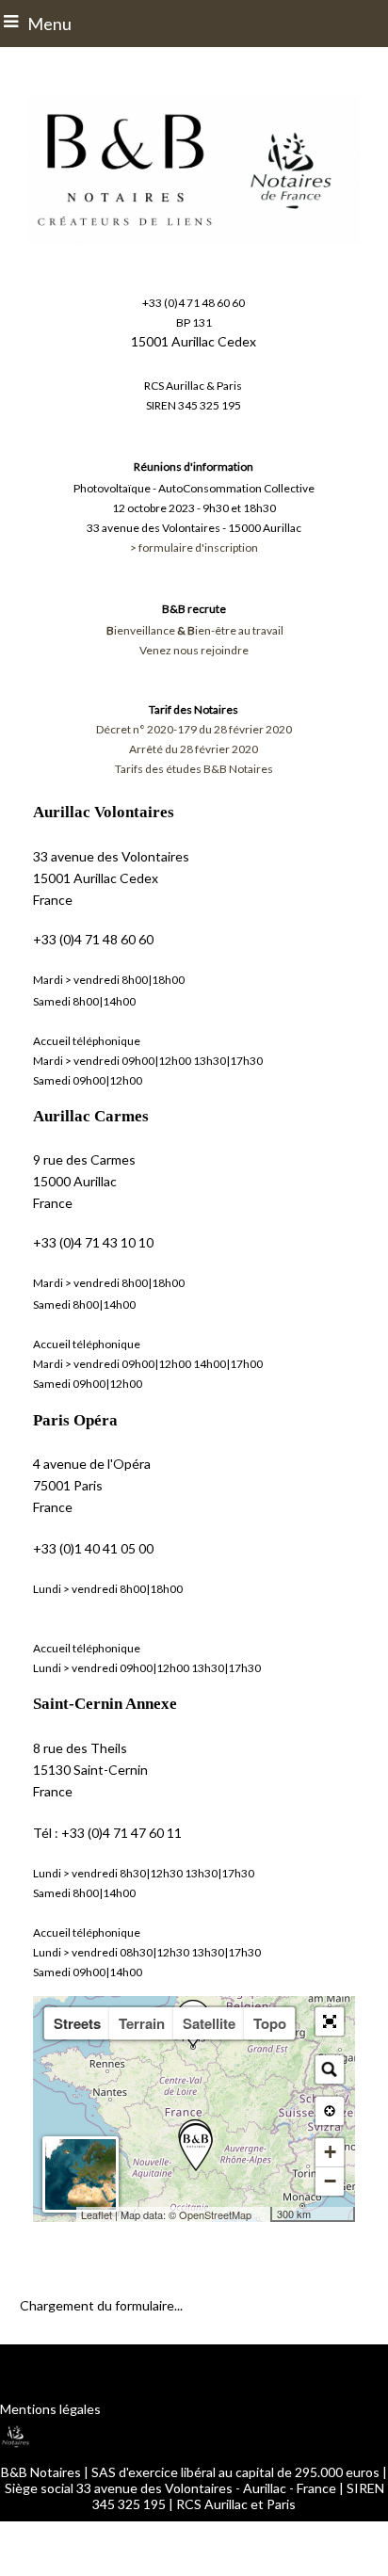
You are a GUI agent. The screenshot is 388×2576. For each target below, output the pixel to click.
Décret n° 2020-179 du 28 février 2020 (194, 729)
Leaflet (97, 2214)
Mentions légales (50, 2409)
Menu (49, 24)
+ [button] (330, 2152)
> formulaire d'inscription (194, 547)
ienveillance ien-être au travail (195, 630)
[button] (330, 2021)
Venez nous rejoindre (194, 650)
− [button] (330, 2181)
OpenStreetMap (215, 2214)
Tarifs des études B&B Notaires (194, 769)
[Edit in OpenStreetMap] (263, 2214)
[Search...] (330, 2069)
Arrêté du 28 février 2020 (194, 749)
